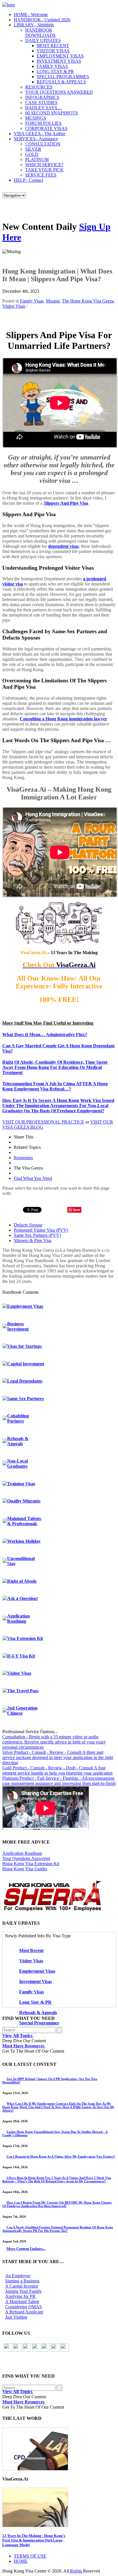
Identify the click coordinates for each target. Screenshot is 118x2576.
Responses (23, 1158)
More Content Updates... (26, 2249)
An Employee (18, 2276)
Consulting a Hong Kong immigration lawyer (63, 719)
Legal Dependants (25, 1381)
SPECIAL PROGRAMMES (63, 77)
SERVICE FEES (41, 175)
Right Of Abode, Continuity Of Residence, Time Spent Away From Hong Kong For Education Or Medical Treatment (55, 1067)
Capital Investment (26, 1364)
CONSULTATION (43, 144)
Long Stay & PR (35, 2002)
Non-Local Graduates (17, 1464)
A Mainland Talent (22, 2302)
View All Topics (18, 2036)
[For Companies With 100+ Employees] (52, 1910)
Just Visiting (16, 2317)
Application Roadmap (18, 1619)
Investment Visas (36, 1981)
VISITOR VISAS (53, 51)
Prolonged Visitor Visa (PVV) (41, 1230)
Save (77, 1210)
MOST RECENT (53, 46)
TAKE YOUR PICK (44, 170)
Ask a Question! (23, 1598)
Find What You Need (33, 1178)
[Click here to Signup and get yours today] (59, 2449)
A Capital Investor (22, 2286)
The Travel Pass (23, 1691)
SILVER (33, 149)
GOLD (32, 154)
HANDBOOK (42, 20)
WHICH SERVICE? (44, 165)
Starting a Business (22, 2281)
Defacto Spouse (28, 1225)
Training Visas (21, 1484)
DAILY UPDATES (43, 40)
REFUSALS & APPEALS (61, 82)
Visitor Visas (14, 306)
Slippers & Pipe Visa (33, 1240)
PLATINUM (37, 159)
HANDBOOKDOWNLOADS (40, 33)
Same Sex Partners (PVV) (37, 1235)
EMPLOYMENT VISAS (60, 56)
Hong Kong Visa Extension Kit (31, 1864)
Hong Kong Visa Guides (25, 1869)
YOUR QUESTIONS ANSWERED (59, 92)
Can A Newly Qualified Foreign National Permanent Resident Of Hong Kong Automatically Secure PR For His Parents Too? (58, 2229)
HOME (31, 15)
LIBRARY (34, 25)
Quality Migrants (24, 1501)
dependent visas (63, 546)
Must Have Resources (24, 2046)
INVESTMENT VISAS (59, 61)
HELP (28, 180)
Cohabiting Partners (18, 1418)
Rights (76, 2571)
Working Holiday (24, 1541)
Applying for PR (20, 2296)
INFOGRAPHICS (42, 97)
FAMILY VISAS (52, 66)
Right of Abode (22, 1581)
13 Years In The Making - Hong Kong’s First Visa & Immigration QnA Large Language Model (34, 2540)
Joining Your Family (23, 2291)
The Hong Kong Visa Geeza (88, 301)
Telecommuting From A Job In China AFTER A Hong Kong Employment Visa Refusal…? (55, 1086)
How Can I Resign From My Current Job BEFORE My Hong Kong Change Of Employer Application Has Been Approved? (57, 2204)
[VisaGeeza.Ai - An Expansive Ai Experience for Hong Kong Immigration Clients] (59, 2507)
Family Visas (32, 301)
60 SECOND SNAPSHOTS (52, 113)
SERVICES (36, 139)
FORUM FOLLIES (43, 123)
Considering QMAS (23, 2307)
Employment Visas (25, 1306)
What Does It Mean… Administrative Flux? (45, 1035)
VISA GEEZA (40, 134)
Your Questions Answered (26, 1858)
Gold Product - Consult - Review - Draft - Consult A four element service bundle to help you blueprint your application (57, 1770)
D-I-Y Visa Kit (21, 1656)
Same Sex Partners (25, 1399)
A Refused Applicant (24, 2312)
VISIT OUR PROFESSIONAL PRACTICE (43, 1122)
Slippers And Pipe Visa (66, 503)
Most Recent (31, 1950)
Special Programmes (39, 2023)
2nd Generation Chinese (22, 1711)
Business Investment (18, 1326)
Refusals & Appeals (18, 1441)
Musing (53, 301)
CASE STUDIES (41, 103)
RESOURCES (39, 87)
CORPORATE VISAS (46, 128)
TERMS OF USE (30, 2556)
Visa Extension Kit (25, 1638)
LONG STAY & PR (55, 71)
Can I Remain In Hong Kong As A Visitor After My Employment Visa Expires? (61, 2156)
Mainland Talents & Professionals (24, 1521)
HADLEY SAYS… (44, 108)
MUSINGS (36, 118)
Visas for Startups (24, 1346)
